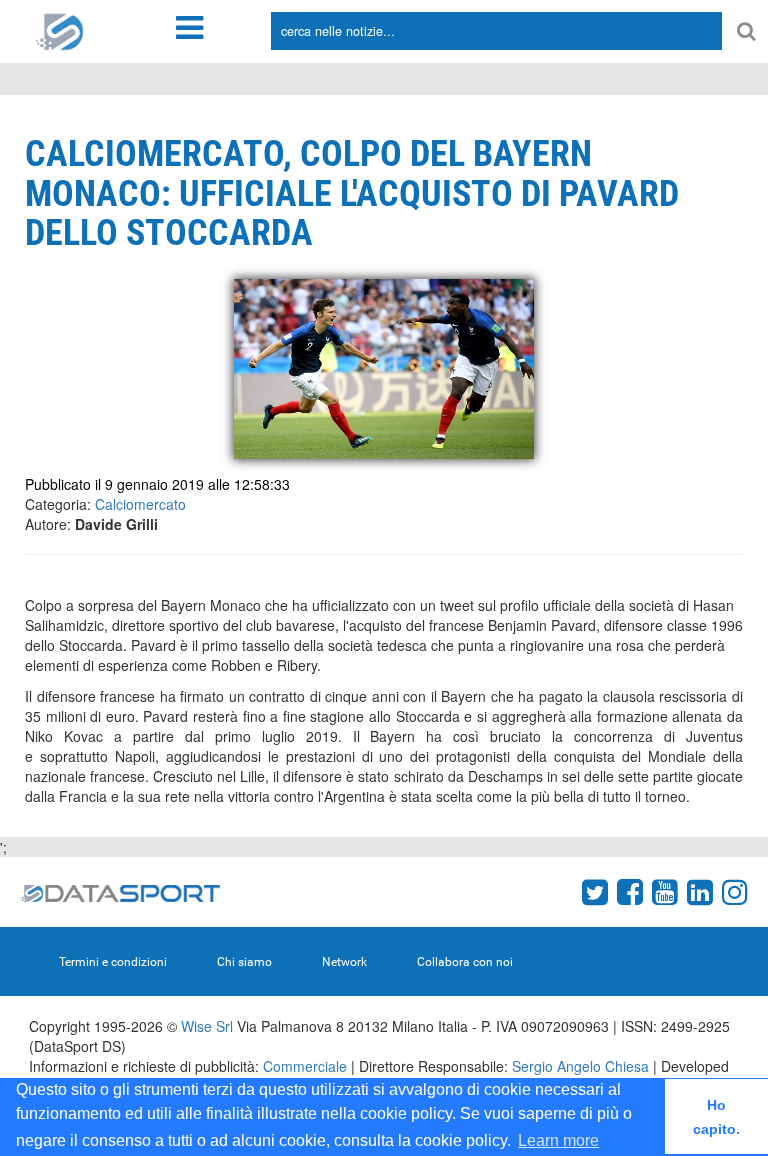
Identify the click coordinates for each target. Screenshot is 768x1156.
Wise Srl (207, 1026)
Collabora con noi (465, 962)
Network (344, 962)
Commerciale (305, 1066)
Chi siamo (244, 962)
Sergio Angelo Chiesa (580, 1066)
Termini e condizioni (113, 962)
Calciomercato (140, 504)
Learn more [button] (558, 1140)
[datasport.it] (60, 30)
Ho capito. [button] (716, 1117)
